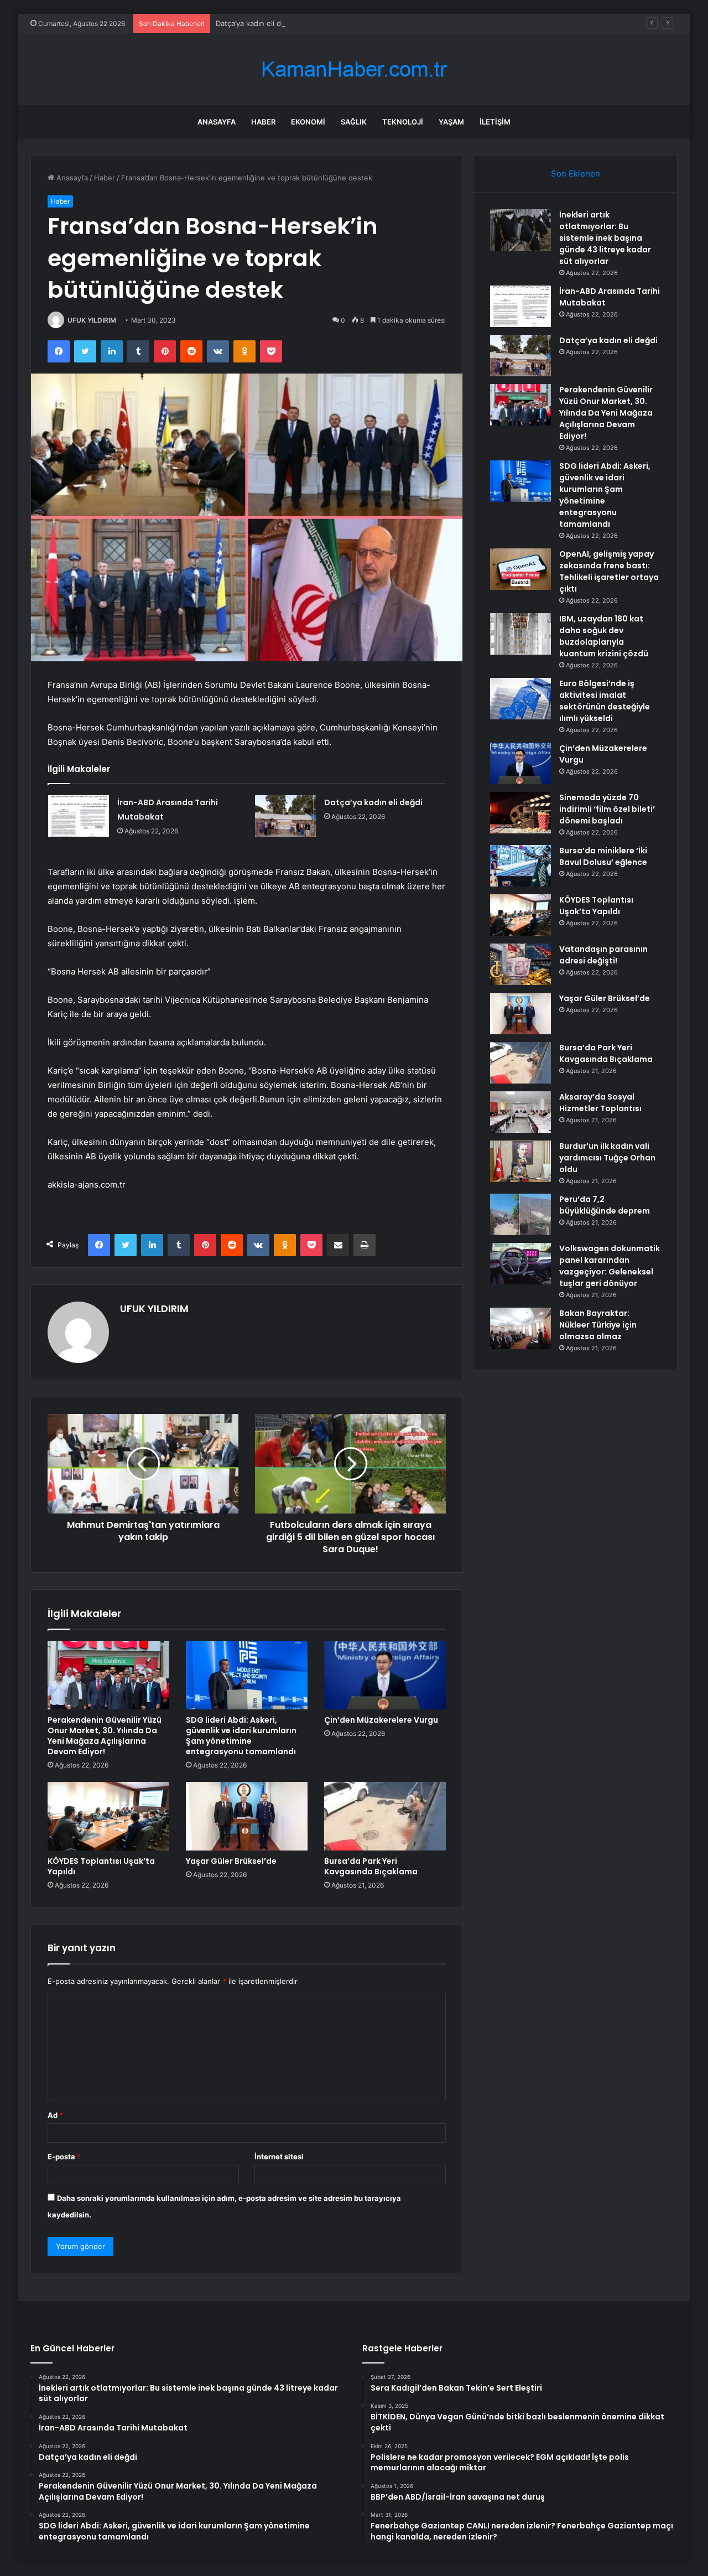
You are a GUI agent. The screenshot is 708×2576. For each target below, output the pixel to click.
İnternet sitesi (279, 2157)
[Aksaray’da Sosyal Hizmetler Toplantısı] (520, 1112)
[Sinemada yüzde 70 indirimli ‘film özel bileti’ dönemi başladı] (520, 813)
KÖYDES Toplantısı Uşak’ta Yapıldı (101, 1866)
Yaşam (451, 122)
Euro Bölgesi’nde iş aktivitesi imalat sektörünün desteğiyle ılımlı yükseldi (605, 701)
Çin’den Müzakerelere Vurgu (381, 1720)
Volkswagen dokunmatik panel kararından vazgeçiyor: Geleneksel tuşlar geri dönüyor (610, 1266)
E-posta (64, 2157)
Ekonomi (308, 122)
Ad (55, 2115)
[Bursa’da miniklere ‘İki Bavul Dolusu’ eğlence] (520, 866)
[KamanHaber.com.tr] (354, 69)
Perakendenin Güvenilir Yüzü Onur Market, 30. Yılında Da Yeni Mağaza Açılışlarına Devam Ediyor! (105, 1736)
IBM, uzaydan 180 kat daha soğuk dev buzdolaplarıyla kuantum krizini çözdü (604, 636)
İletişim (495, 122)
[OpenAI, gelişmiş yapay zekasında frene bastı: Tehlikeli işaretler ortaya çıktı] (520, 569)
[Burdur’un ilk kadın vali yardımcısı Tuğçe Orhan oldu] (520, 1161)
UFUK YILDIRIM (92, 320)
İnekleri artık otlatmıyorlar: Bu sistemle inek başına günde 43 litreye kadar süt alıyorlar (605, 238)
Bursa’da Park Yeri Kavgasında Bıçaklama (371, 1866)
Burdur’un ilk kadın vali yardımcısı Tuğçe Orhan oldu (607, 1158)
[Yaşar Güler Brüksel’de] (247, 1816)
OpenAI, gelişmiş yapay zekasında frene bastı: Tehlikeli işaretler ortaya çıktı (609, 571)
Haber (263, 122)
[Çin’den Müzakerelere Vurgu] (385, 1675)
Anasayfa (217, 122)
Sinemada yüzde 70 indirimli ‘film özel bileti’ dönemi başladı (607, 809)
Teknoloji (403, 122)
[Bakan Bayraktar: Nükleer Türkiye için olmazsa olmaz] (520, 1328)
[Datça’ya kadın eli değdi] (285, 816)
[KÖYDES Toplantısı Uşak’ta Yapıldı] (108, 1816)
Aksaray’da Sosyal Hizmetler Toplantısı (600, 1103)
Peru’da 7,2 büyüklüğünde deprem (605, 1205)
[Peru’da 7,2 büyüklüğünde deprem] (520, 1214)
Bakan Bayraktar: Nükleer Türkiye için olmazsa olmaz (598, 1325)
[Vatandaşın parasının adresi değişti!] (520, 964)
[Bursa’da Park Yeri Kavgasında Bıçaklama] (385, 1816)
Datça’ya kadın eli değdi (256, 23)
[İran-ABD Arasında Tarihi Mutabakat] (79, 816)
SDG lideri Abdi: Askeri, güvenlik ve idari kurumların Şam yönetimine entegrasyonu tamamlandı (241, 1736)
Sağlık (354, 122)
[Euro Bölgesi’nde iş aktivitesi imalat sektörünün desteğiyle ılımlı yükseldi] (520, 699)
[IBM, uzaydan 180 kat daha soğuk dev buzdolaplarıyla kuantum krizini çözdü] (520, 634)
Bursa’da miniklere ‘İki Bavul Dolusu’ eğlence (603, 856)
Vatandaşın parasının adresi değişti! (603, 955)
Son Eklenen (576, 173)
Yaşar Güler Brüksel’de (231, 1861)
